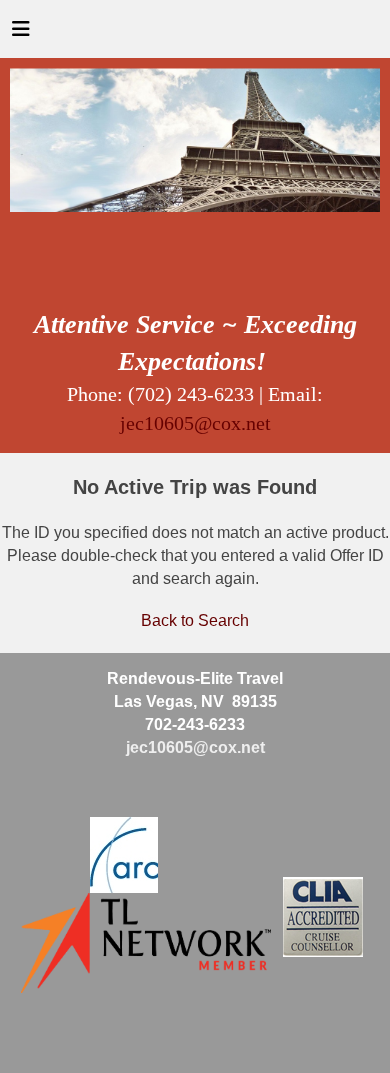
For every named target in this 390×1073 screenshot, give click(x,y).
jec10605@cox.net (195, 423)
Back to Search (195, 620)
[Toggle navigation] (21, 34)
